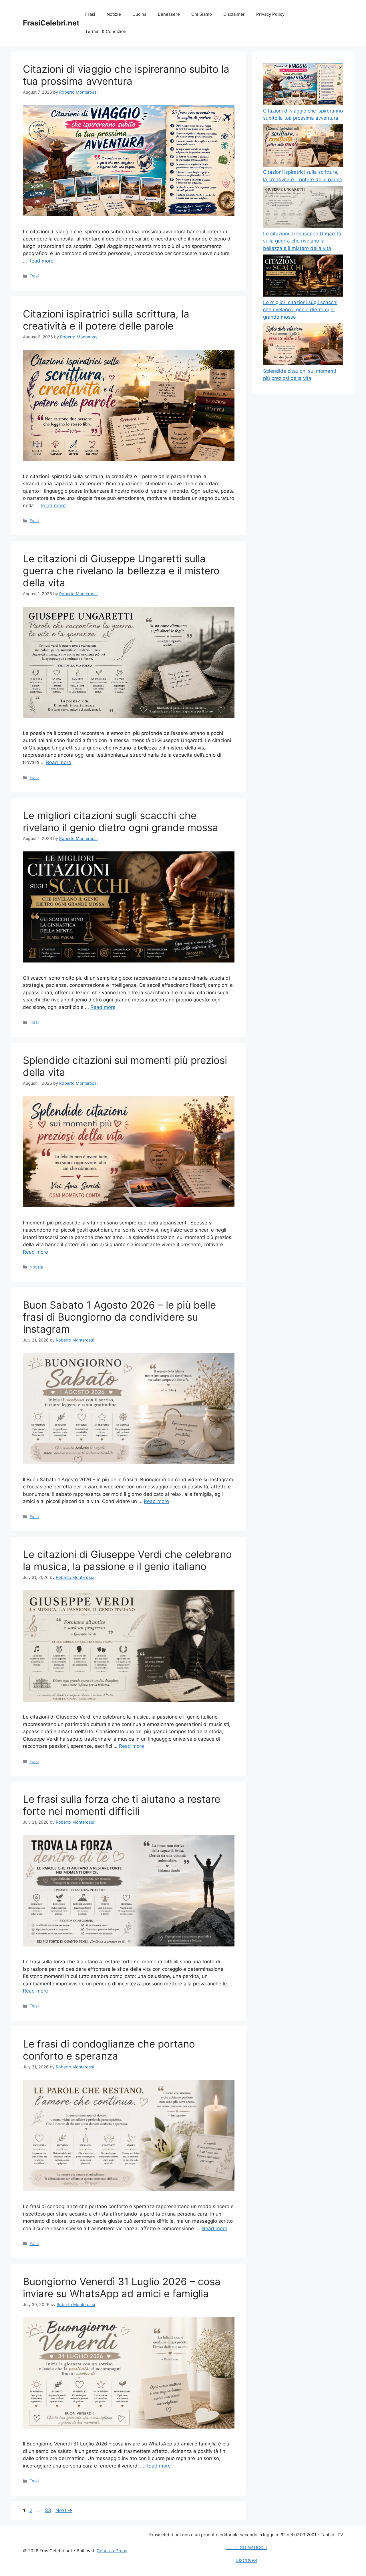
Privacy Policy (270, 14)
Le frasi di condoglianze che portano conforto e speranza (109, 2050)
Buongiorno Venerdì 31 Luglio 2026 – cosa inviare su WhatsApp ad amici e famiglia (122, 2287)
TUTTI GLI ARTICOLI (246, 2548)
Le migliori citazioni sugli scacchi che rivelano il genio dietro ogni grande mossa (121, 821)
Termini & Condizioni (106, 31)
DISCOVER (246, 2560)
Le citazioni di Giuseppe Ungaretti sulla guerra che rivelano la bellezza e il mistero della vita (121, 571)
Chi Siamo (202, 14)
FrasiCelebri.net (51, 23)
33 (49, 2510)
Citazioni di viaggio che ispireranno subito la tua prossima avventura (126, 75)
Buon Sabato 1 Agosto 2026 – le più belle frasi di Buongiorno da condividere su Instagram (119, 1317)
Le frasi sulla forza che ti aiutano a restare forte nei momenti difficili (122, 1805)
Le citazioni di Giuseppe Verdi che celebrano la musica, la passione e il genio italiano (127, 1560)
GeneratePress (112, 2551)
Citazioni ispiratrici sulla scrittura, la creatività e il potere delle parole (106, 320)
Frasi (90, 14)
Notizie (114, 14)
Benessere (169, 14)
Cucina (139, 14)
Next (64, 2510)
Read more (41, 261)
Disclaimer (234, 14)
